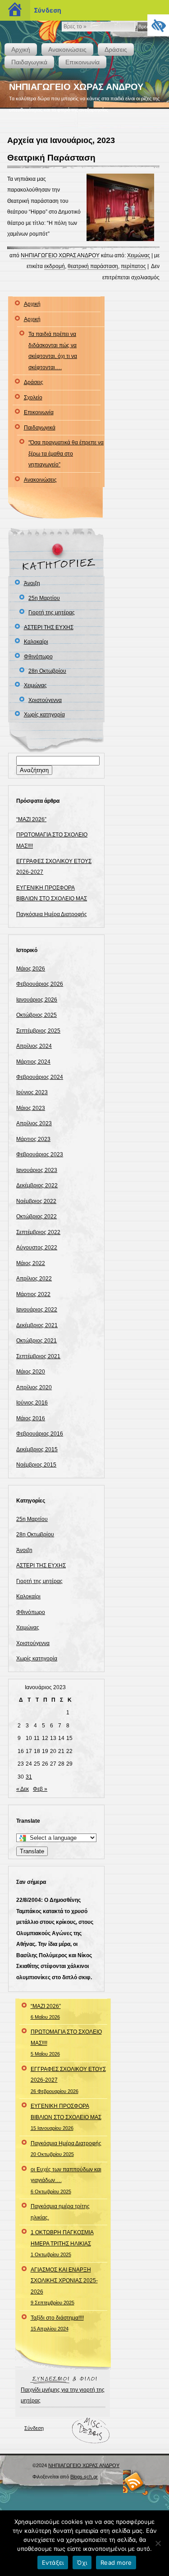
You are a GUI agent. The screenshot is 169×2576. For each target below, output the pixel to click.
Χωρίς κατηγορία (44, 715)
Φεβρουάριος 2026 (40, 984)
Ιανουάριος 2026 (37, 1000)
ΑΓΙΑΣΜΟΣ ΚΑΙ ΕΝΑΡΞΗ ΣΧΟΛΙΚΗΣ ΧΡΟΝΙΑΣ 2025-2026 (64, 2286)
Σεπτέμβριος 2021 (38, 1356)
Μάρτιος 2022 (33, 1294)
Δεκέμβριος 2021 (37, 1325)
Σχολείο (33, 398)
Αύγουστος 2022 (37, 1248)
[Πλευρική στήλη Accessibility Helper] (158, 25)
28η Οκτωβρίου (47, 671)
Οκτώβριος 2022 (37, 1216)
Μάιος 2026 (31, 969)
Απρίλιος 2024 (34, 1046)
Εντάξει (53, 2563)
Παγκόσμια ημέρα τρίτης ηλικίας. (60, 2212)
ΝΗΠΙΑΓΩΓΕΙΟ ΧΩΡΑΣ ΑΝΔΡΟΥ (76, 87)
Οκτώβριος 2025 (37, 1015)
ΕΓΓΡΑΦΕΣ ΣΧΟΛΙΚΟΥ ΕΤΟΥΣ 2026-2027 (68, 2080)
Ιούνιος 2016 (32, 1403)
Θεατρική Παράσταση (51, 158)
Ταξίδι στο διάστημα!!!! (57, 2323)
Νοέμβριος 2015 (36, 1465)
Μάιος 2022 (31, 1263)
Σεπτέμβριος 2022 (38, 1232)
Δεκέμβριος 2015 (37, 1449)
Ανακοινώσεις (67, 49)
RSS (134, 2481)
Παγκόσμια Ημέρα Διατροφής (52, 914)
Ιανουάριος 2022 (37, 1310)
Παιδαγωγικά (29, 62)
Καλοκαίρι (36, 642)
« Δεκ (23, 1789)
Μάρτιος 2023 (33, 1139)
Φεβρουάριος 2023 (40, 1154)
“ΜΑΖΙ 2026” (31, 819)
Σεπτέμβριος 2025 (38, 1031)
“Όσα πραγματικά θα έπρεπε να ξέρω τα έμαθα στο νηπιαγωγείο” (66, 454)
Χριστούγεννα (45, 700)
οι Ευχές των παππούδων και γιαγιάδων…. (66, 2180)
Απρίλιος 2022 (34, 1279)
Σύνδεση (34, 2428)
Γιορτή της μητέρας (52, 613)
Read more (116, 2563)
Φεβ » (40, 1789)
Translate (32, 1851)
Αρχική (21, 49)
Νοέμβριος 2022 (36, 1201)
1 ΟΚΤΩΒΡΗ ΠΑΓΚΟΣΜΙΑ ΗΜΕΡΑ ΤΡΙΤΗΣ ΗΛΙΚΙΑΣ (62, 2243)
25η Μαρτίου (44, 598)
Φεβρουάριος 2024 (40, 1077)
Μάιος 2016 (31, 1418)
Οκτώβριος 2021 (37, 1341)
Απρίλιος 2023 (34, 1123)
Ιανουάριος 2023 (37, 1170)
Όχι (82, 2563)
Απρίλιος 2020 (34, 1387)
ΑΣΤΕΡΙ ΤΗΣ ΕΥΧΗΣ (49, 627)
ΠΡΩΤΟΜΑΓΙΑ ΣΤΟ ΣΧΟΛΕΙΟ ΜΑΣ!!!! (66, 2043)
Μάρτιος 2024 (33, 1062)
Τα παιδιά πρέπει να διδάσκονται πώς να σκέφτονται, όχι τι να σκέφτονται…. (53, 351)
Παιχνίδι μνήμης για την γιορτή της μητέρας (63, 2395)
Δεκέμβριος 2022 (37, 1185)
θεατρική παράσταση (93, 266)
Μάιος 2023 (31, 1108)
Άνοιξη (32, 583)
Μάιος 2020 (31, 1372)
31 (29, 1777)
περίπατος (133, 266)
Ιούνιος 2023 (32, 1092)
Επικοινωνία (82, 62)
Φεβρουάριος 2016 (40, 1434)
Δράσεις (116, 49)
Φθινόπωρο (38, 657)
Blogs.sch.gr (84, 2477)
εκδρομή (55, 266)
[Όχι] (158, 2543)
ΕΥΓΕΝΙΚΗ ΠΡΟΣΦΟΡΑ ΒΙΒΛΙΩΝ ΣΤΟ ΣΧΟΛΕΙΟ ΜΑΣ (66, 2117)
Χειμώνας (139, 255)
